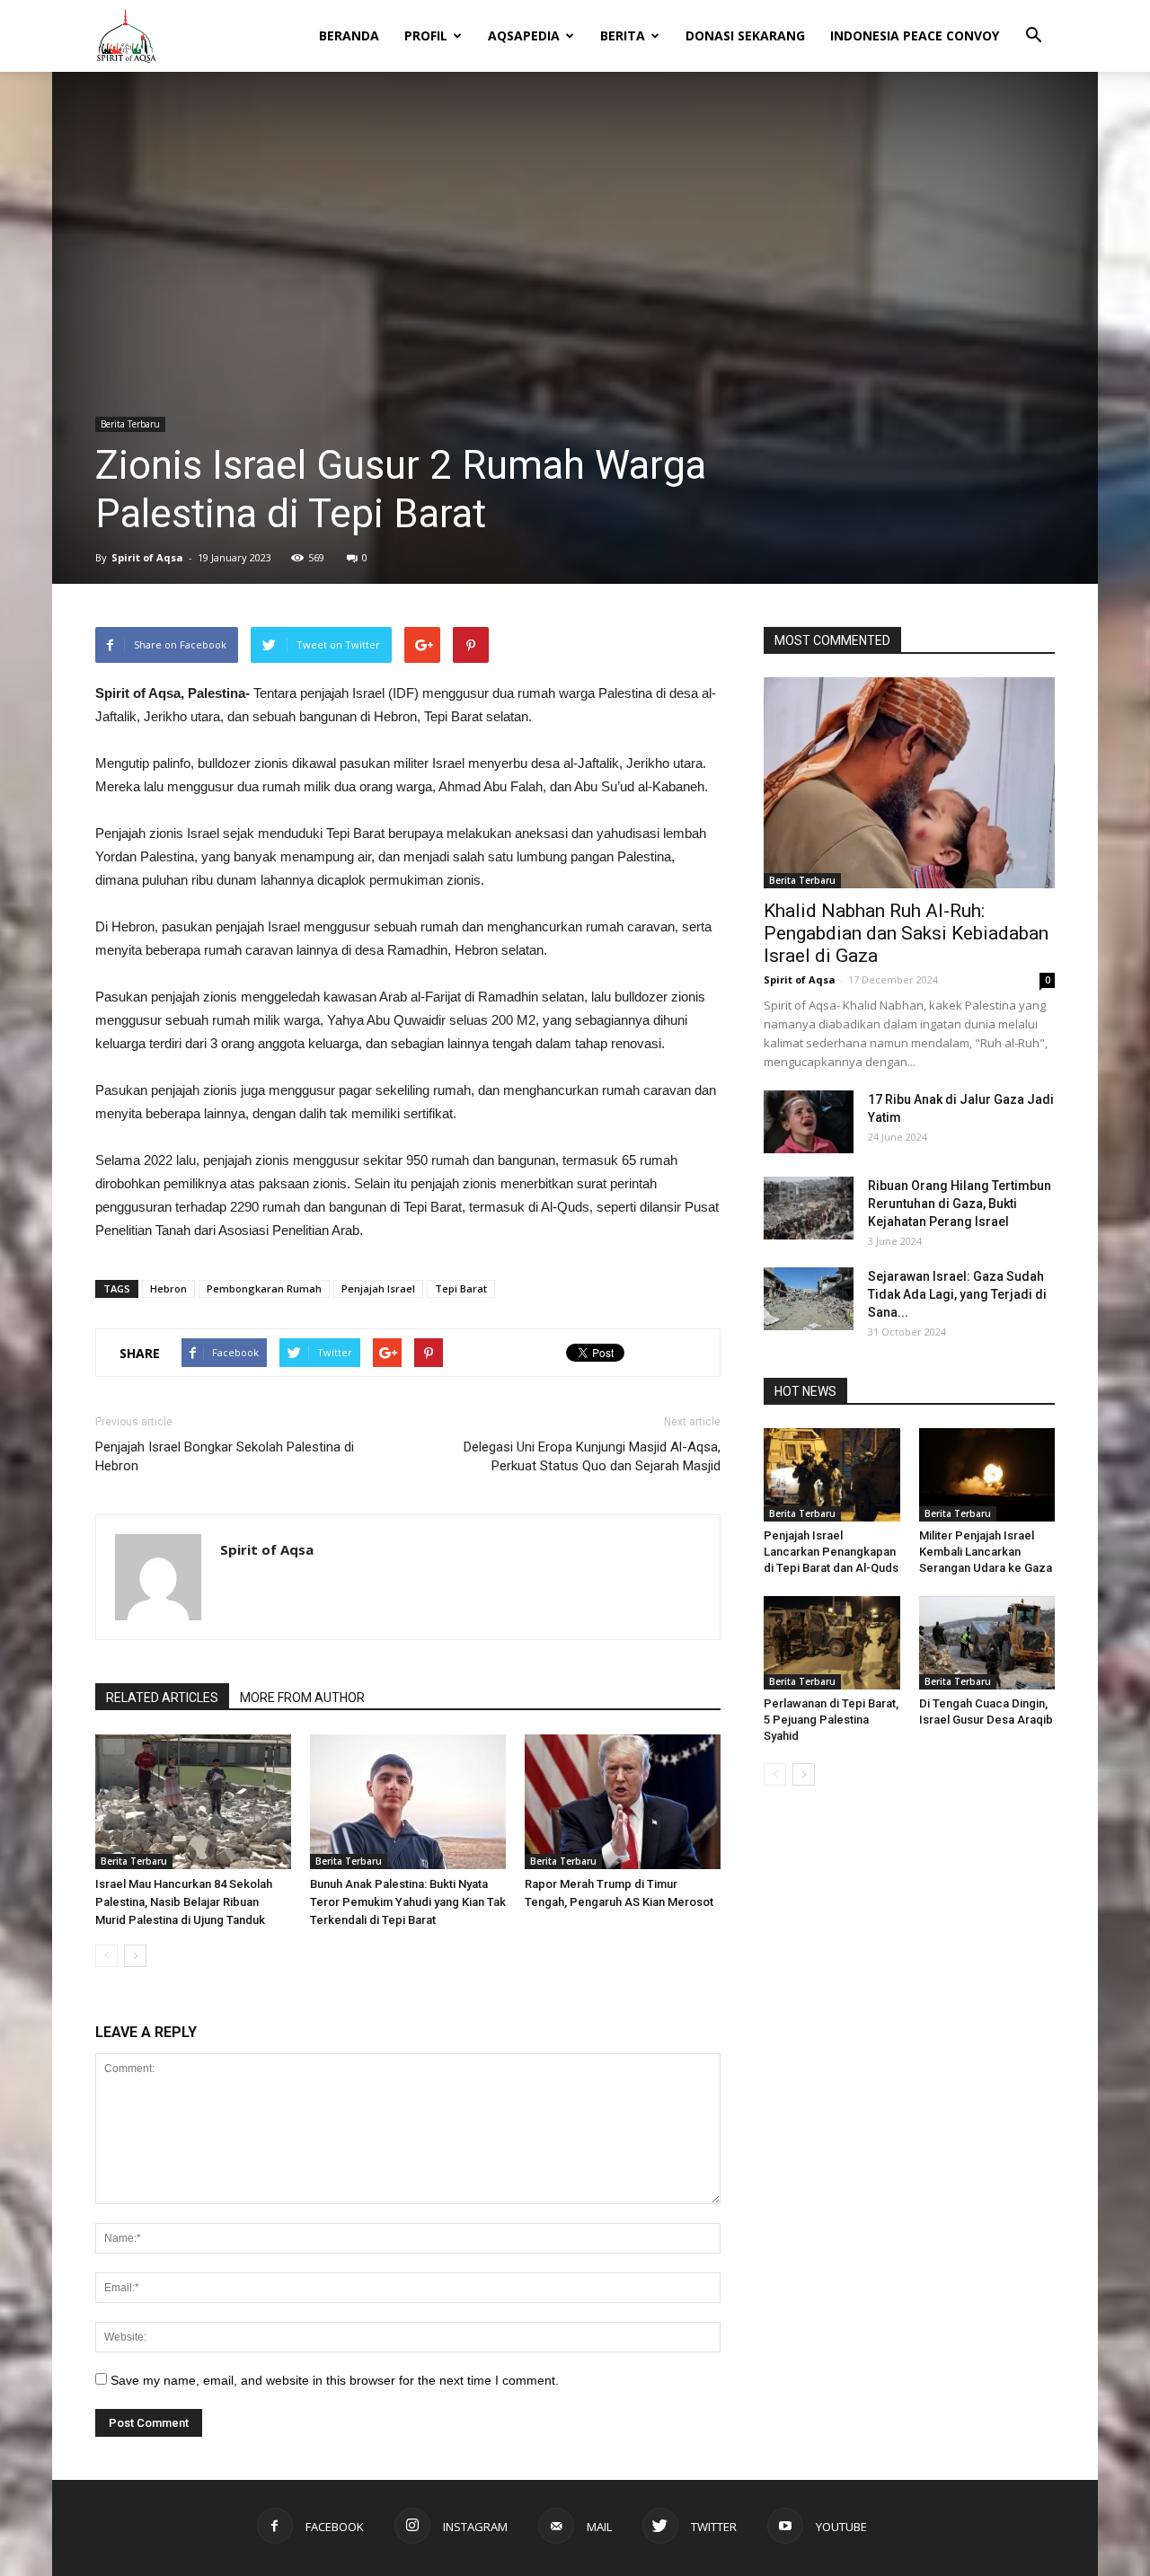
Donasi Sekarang (745, 35)
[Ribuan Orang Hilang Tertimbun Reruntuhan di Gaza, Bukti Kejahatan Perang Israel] (809, 1208)
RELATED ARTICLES (162, 1698)
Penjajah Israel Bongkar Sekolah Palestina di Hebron (225, 1456)
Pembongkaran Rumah (264, 1288)
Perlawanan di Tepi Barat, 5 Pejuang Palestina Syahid (831, 1720)
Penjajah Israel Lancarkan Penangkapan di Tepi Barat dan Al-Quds (831, 1552)
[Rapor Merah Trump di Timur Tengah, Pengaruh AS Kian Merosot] (623, 1802)
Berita (623, 35)
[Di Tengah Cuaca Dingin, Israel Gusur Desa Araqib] (987, 1643)
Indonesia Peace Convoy (915, 35)
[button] (1033, 23)
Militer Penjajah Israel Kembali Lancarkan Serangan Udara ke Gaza (986, 1552)
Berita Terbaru (130, 424)
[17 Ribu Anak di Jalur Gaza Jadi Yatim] (809, 1122)
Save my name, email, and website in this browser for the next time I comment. (335, 2380)
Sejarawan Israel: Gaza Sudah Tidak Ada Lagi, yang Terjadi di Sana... (957, 1294)
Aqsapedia (524, 35)
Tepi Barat (461, 1288)
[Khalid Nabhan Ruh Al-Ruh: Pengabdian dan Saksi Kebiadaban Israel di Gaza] (909, 783)
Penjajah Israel (378, 1288)
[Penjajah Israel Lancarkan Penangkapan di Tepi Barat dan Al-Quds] (832, 1475)
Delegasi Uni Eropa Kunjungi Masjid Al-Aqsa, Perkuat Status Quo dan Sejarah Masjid (592, 1456)
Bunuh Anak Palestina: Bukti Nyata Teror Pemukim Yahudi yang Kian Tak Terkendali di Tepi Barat (408, 1902)
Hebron (168, 1288)
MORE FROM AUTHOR (302, 1698)
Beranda (349, 35)
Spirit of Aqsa (147, 557)
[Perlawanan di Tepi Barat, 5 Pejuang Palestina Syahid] (832, 1643)
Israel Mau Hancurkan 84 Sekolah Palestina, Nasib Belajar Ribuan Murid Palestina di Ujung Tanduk (184, 1902)
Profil (426, 35)
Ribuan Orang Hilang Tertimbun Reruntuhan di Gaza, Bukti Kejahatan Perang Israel (960, 1204)
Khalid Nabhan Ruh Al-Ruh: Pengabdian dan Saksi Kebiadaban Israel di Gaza (906, 933)
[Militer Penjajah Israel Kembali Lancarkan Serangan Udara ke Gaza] (987, 1475)
